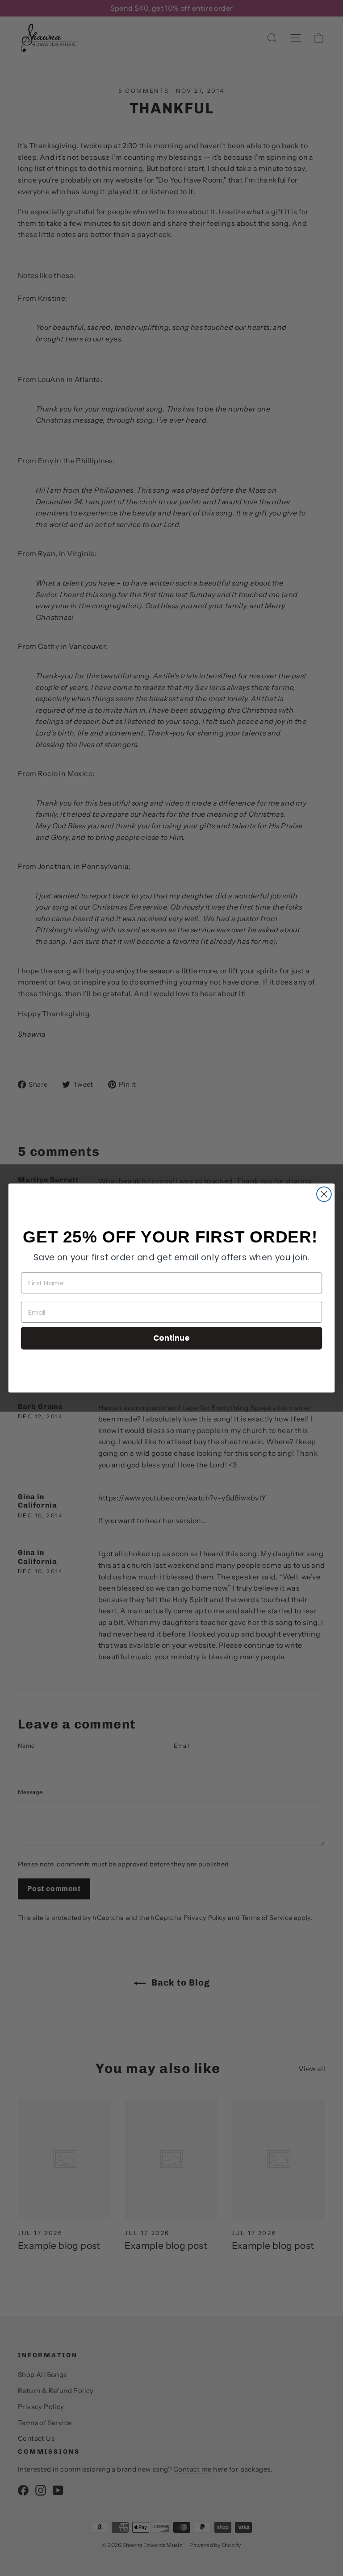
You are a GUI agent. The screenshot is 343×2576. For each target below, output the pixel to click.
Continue (171, 1338)
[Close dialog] (324, 1194)
